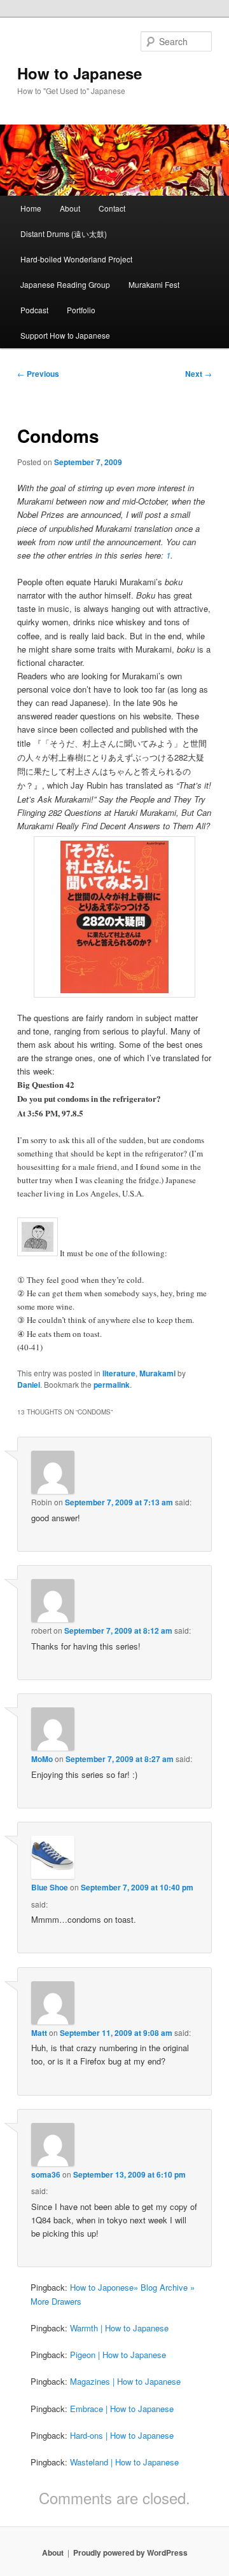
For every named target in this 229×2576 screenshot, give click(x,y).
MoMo (42, 1759)
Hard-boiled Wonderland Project (76, 259)
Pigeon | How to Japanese (118, 2355)
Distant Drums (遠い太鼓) (64, 234)
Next (198, 374)
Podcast (34, 310)
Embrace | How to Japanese (122, 2409)
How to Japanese (80, 73)
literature (119, 1373)
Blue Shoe (50, 1887)
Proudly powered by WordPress (130, 2552)
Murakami (157, 1373)
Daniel (29, 1385)
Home (31, 208)
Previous (38, 374)
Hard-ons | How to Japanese (122, 2435)
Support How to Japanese (65, 335)
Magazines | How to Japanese (125, 2381)
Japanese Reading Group (65, 284)
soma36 (46, 2174)
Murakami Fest (154, 284)
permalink (112, 1385)
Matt (39, 2033)
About (70, 208)
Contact (112, 208)
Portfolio (81, 310)
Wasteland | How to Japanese (124, 2462)
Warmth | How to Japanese (119, 2328)
